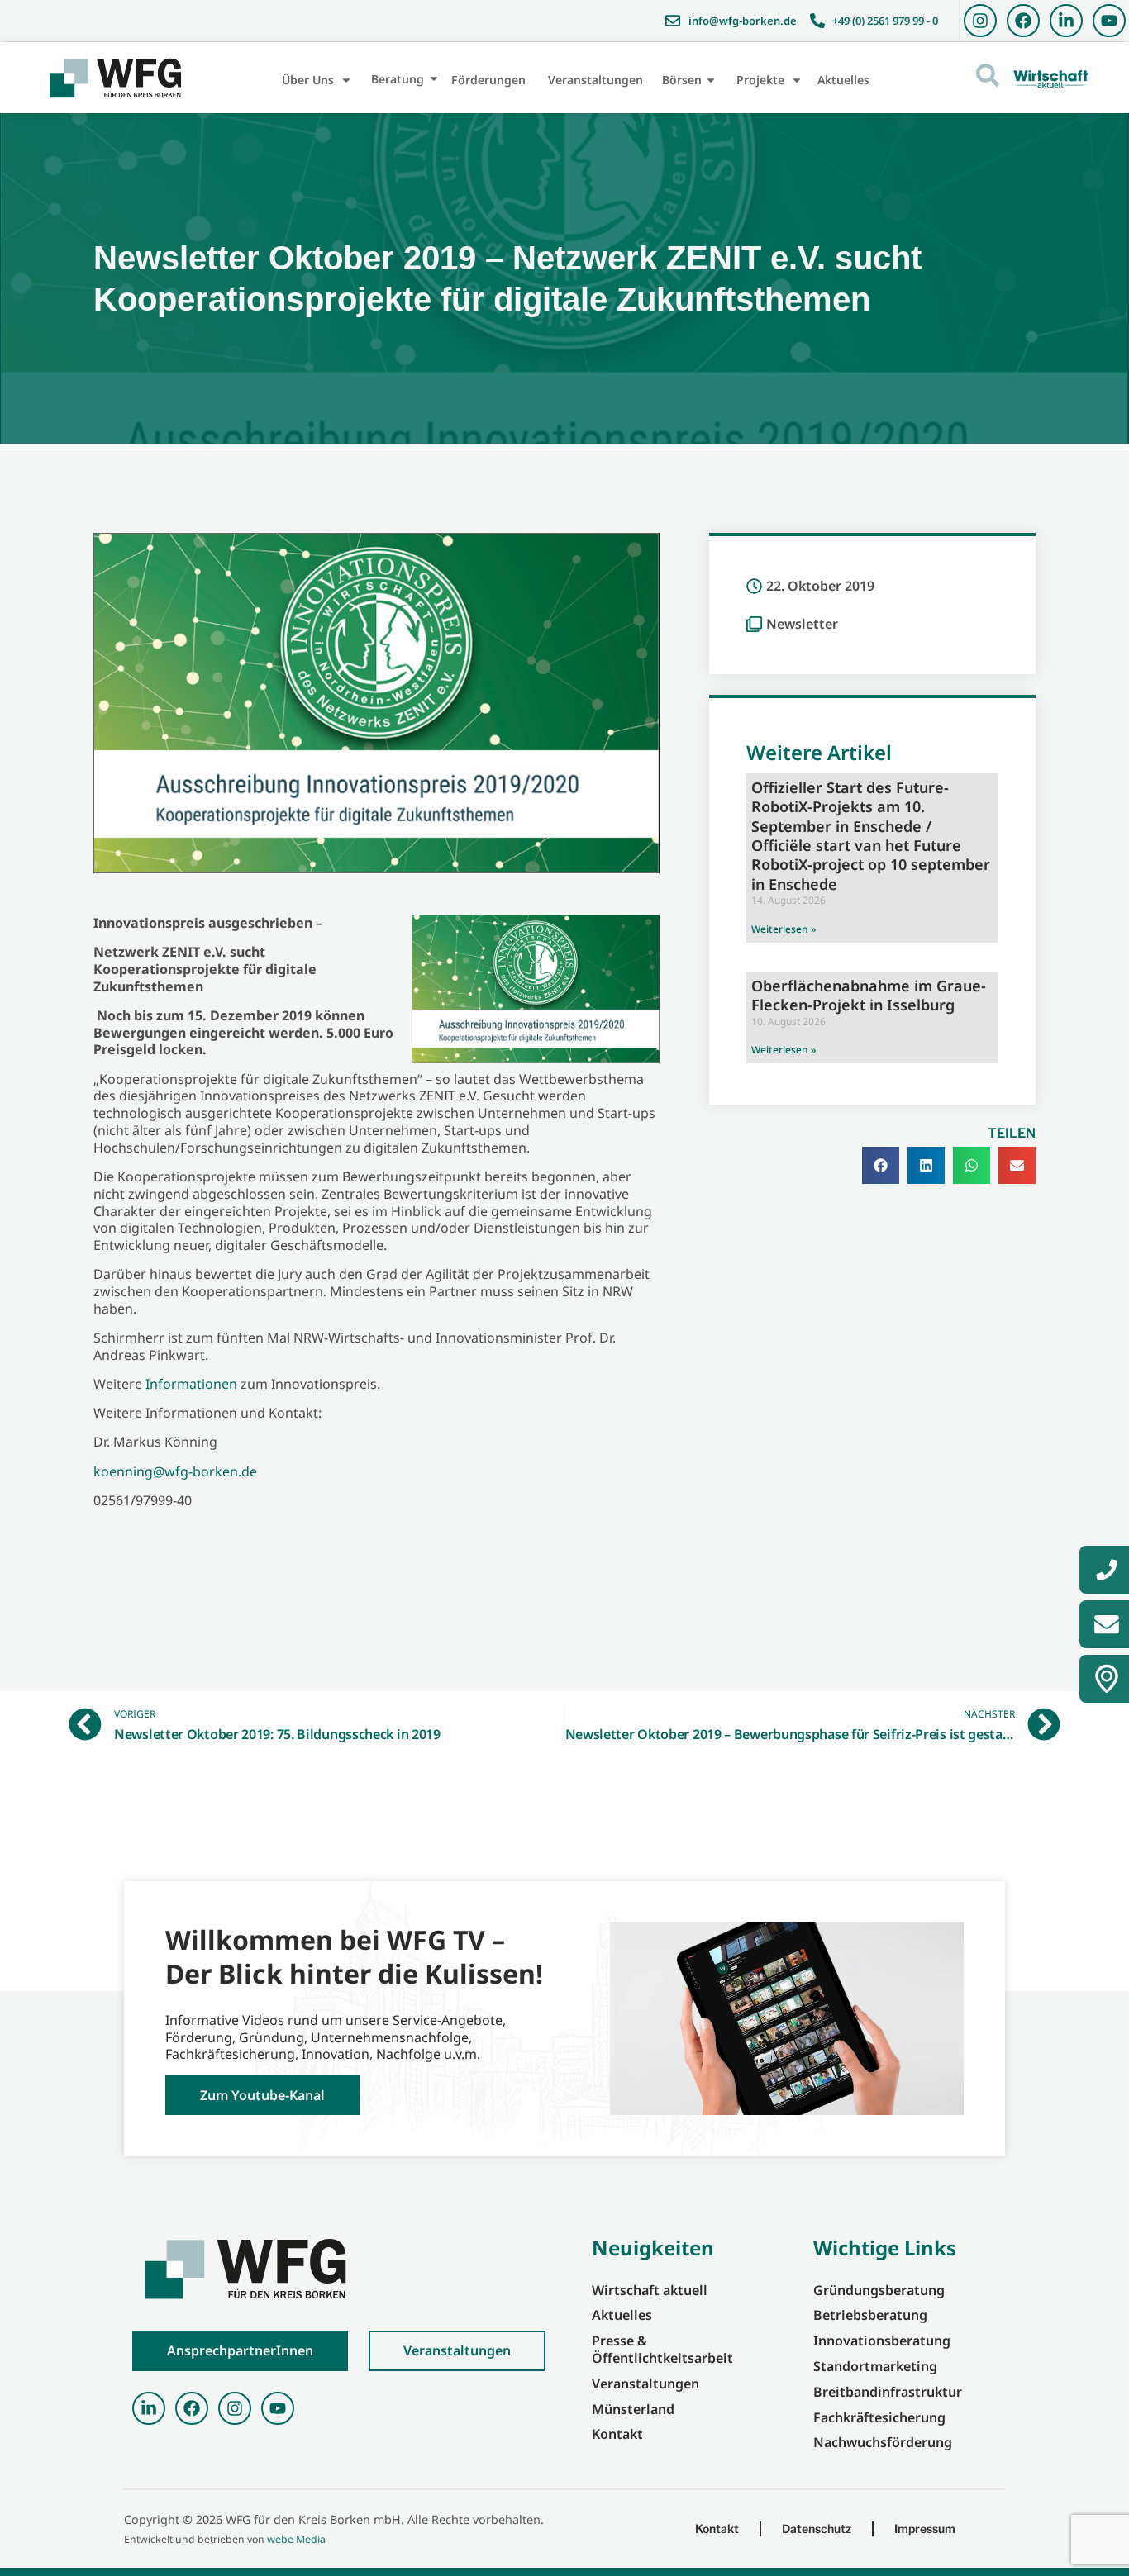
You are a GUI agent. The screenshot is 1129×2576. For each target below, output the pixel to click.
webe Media (296, 2539)
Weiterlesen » (784, 929)
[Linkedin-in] (1066, 21)
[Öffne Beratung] (434, 79)
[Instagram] (980, 21)
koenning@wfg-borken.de (175, 1471)
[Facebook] (1023, 21)
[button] (881, 1165)
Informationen (191, 1384)
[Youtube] (1109, 21)
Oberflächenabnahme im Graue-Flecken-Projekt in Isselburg (869, 995)
